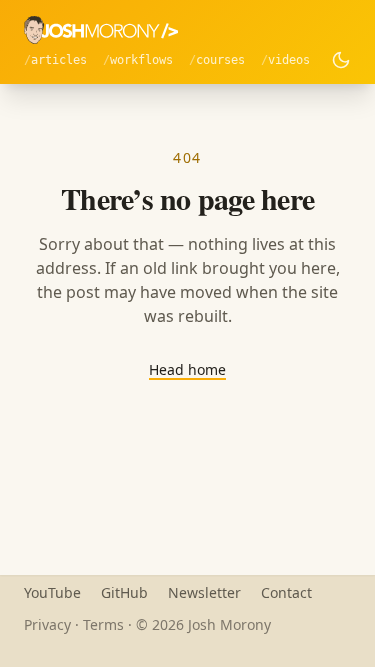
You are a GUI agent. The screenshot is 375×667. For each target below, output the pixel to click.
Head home (187, 369)
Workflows (141, 60)
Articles (59, 60)
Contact (286, 592)
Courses (220, 60)
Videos (289, 60)
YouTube (52, 592)
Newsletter (204, 592)
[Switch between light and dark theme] (341, 60)
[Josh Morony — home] (101, 30)
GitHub (124, 592)
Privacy (47, 624)
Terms (103, 624)
